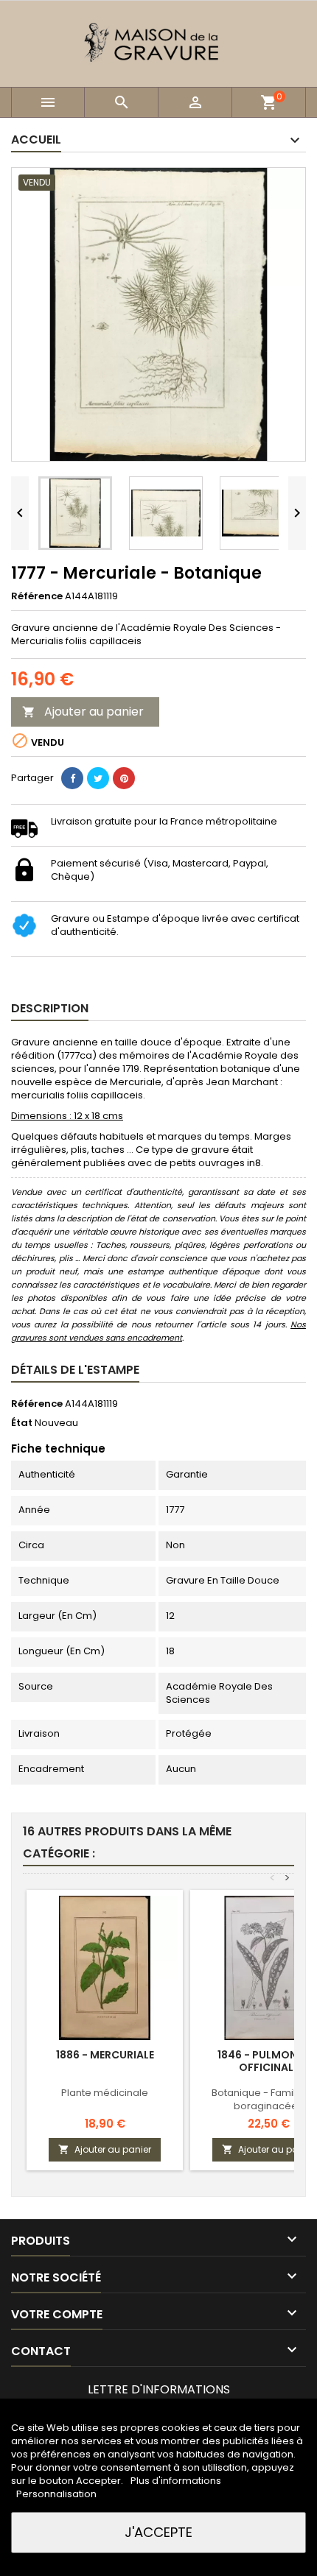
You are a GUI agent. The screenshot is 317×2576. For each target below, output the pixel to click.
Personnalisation (56, 2494)
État (22, 1423)
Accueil (36, 140)
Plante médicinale (105, 2093)
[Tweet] (98, 778)
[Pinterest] (124, 778)
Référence (37, 596)
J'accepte (158, 2532)
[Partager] (72, 778)
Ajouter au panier (83, 712)
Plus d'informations (176, 2481)
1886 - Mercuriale (105, 2055)
